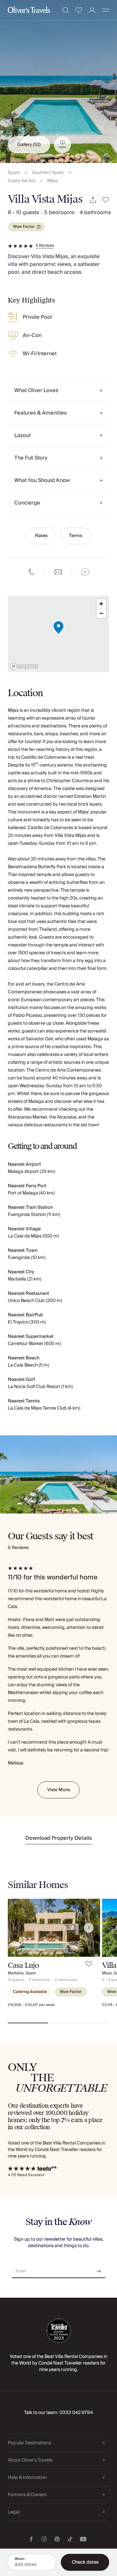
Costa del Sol (21, 181)
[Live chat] (85, 572)
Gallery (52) (29, 145)
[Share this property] (93, 200)
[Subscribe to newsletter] (99, 2269)
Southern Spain (48, 173)
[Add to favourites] (106, 200)
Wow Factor (24, 227)
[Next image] (89, 1928)
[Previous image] (19, 1928)
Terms (76, 536)
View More (58, 1790)
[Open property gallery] (58, 81)
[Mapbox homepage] (24, 666)
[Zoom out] (101, 613)
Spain (14, 173)
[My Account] (92, 10)
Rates (41, 536)
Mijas (52, 181)
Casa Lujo (23, 1965)
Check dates (85, 2562)
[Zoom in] (101, 604)
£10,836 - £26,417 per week (31, 2005)
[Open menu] (106, 10)
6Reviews (45, 246)
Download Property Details (59, 1838)
